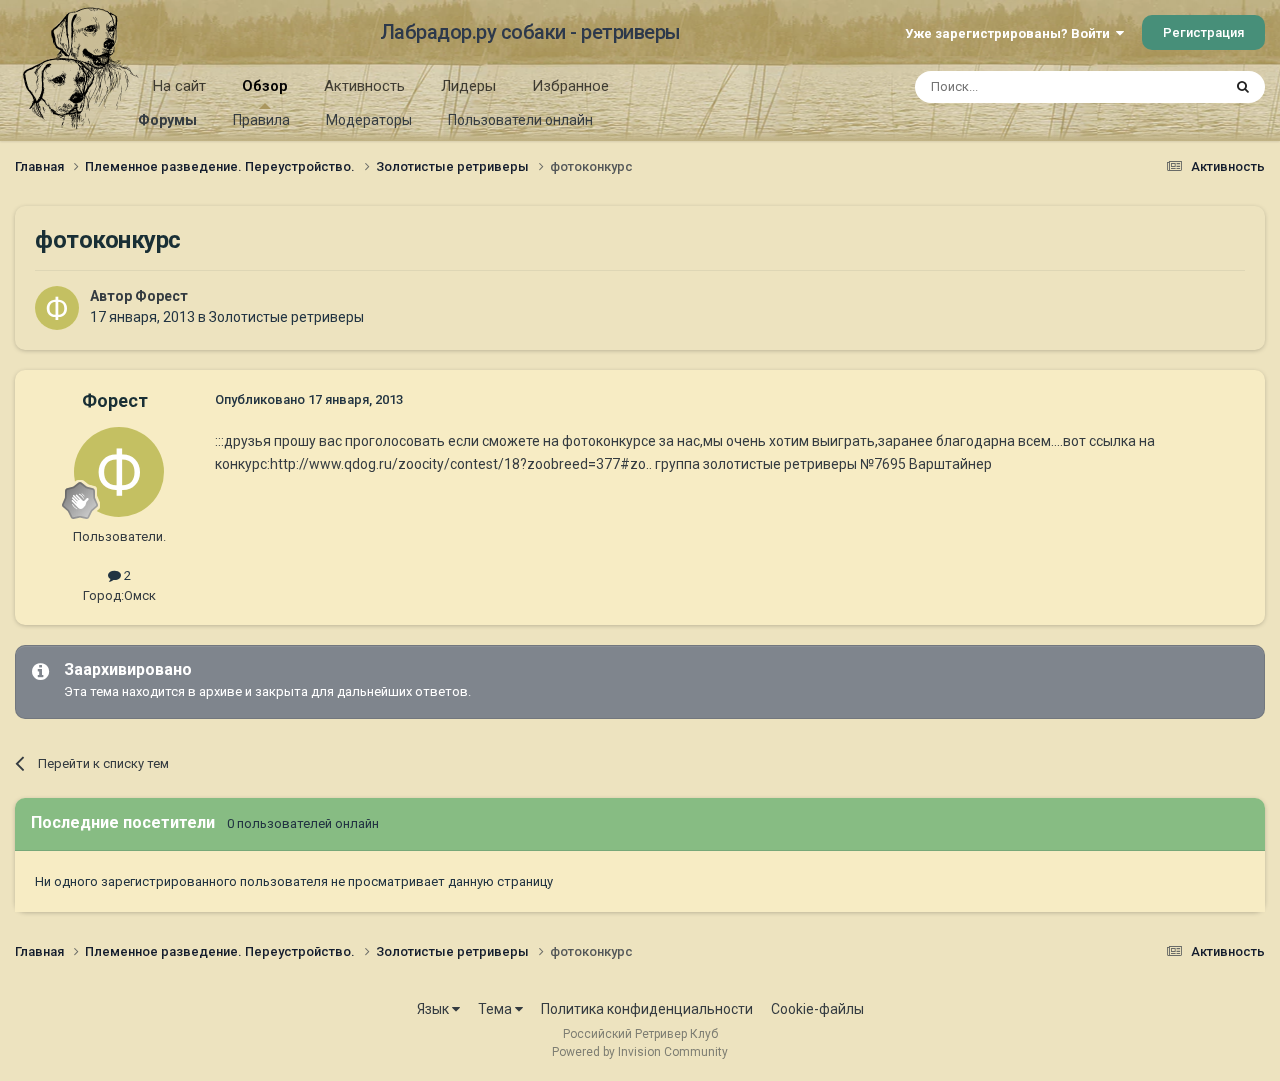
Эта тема (1168, 87)
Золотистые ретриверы (286, 317)
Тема (496, 1009)
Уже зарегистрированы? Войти (1010, 33)
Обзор (265, 86)
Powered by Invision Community (640, 1052)
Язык (434, 1009)
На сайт (179, 86)
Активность (364, 86)
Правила (261, 120)
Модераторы (369, 120)
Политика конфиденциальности (647, 1009)
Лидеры (468, 86)
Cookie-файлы (817, 1009)
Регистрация (1203, 32)
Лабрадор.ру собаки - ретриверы (530, 32)
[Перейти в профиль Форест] (57, 308)
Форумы (167, 120)
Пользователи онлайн (520, 120)
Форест (161, 296)
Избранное (570, 86)
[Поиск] (1243, 87)
